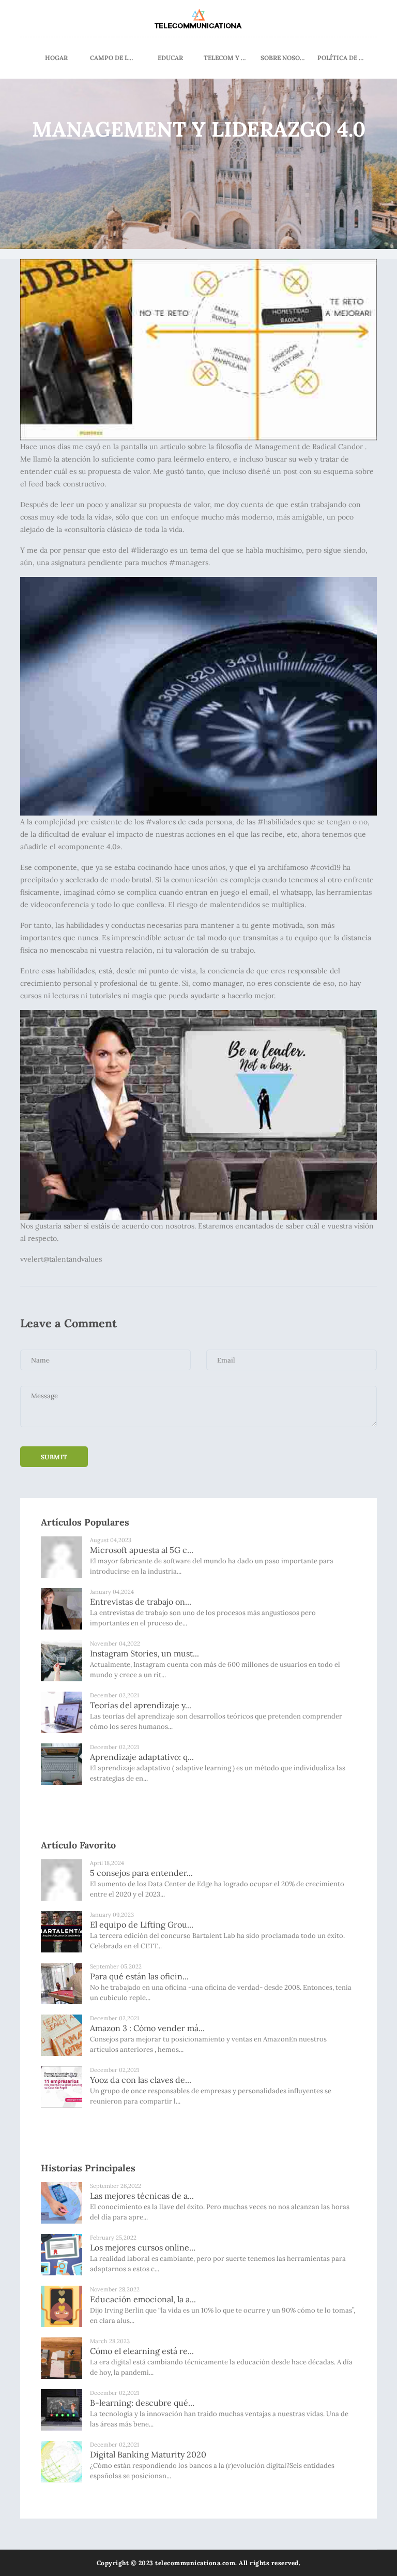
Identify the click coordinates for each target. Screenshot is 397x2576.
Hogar (56, 58)
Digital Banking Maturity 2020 (148, 2454)
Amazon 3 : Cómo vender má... (147, 2028)
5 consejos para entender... (141, 1873)
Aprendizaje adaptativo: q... (142, 1757)
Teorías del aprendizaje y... (141, 1705)
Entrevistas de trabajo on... (141, 1602)
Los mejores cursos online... (143, 2247)
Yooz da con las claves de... (141, 2080)
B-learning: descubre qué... (142, 2403)
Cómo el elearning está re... (142, 2351)
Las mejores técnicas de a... (142, 2196)
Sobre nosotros (284, 58)
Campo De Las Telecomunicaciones (113, 58)
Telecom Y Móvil (227, 58)
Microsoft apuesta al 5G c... (142, 1550)
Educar (170, 58)
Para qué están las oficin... (139, 1976)
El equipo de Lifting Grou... (142, 1924)
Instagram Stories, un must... (144, 1653)
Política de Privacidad (341, 58)
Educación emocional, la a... (143, 2299)
